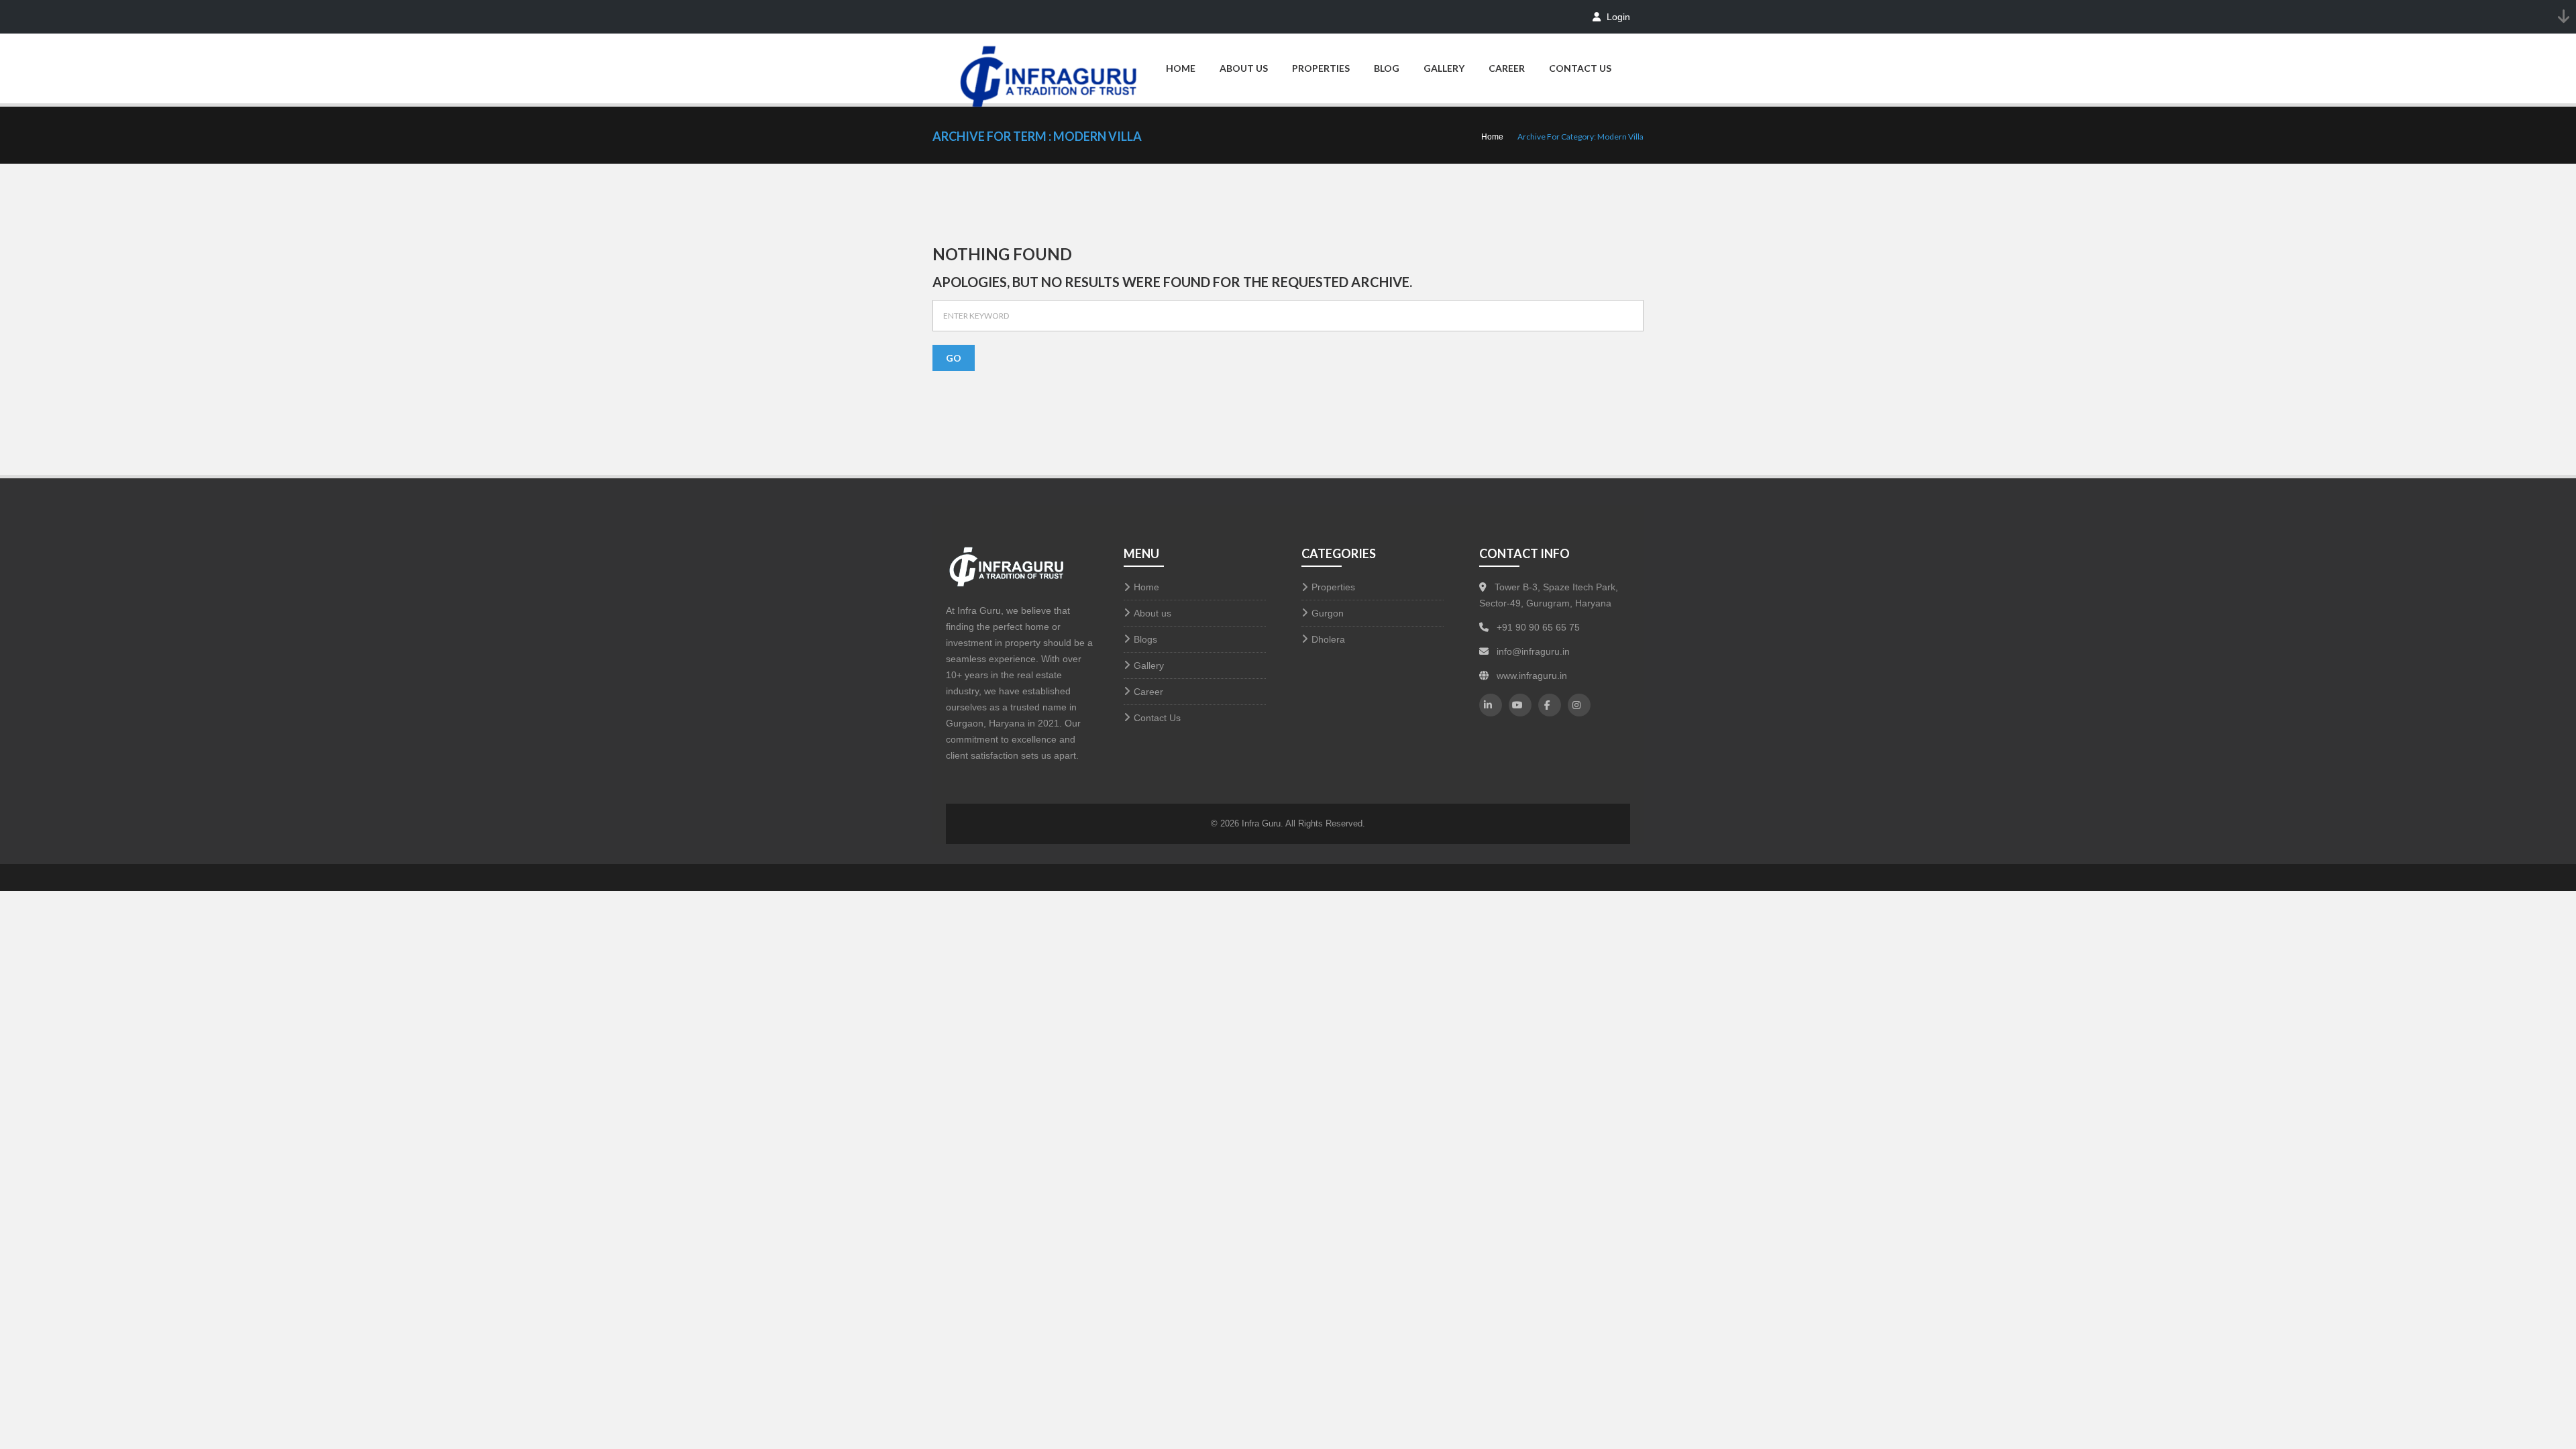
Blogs (1145, 639)
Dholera (1328, 639)
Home (1181, 68)
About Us (1244, 68)
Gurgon (1328, 613)
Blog (1387, 68)
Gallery (1444, 68)
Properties (1321, 68)
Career (1507, 68)
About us (1152, 613)
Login (1617, 17)
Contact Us (1580, 68)
